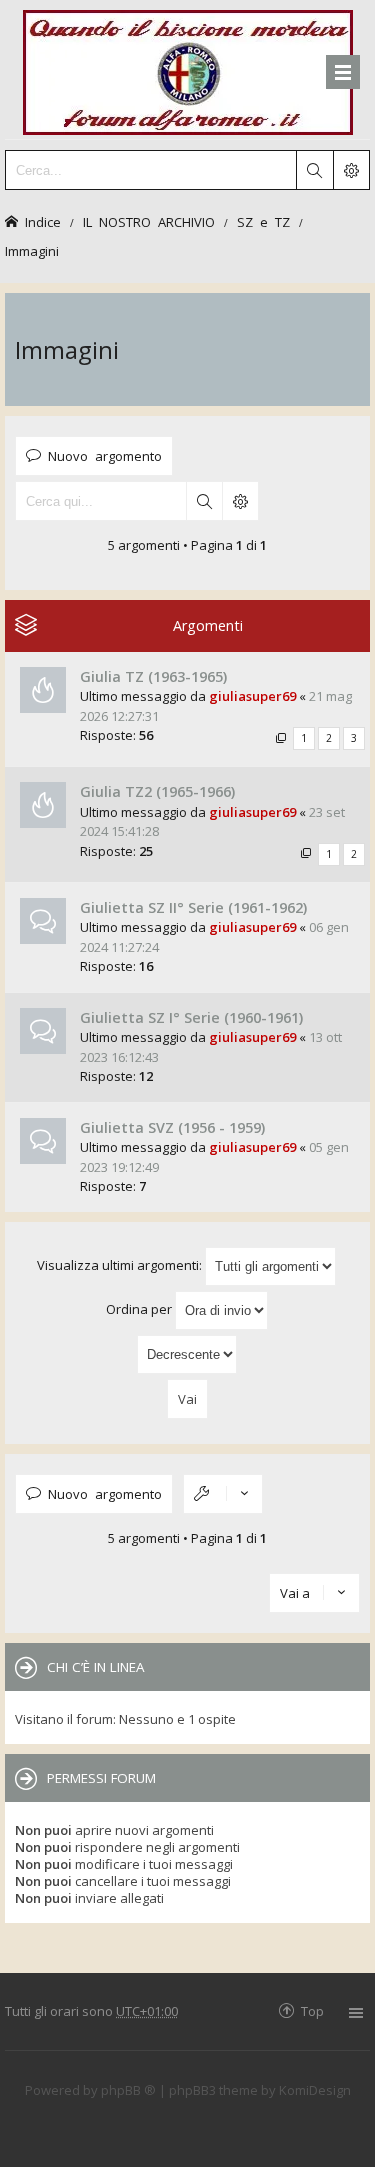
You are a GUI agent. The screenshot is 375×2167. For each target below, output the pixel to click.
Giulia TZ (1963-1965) (153, 676)
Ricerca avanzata (240, 501)
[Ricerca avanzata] (351, 170)
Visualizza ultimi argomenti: (121, 1265)
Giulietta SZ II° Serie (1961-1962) (193, 907)
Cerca (204, 501)
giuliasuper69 (252, 696)
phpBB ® (128, 2090)
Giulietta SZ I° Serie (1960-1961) (191, 1017)
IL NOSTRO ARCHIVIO (149, 221)
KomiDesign (315, 2090)
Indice (43, 221)
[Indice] (188, 69)
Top (312, 2010)
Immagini (32, 250)
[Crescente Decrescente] (187, 1354)
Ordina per (140, 1309)
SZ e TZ (263, 221)
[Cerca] (314, 170)
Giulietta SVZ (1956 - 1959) (172, 1127)
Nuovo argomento (105, 455)
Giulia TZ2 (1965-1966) (157, 791)
